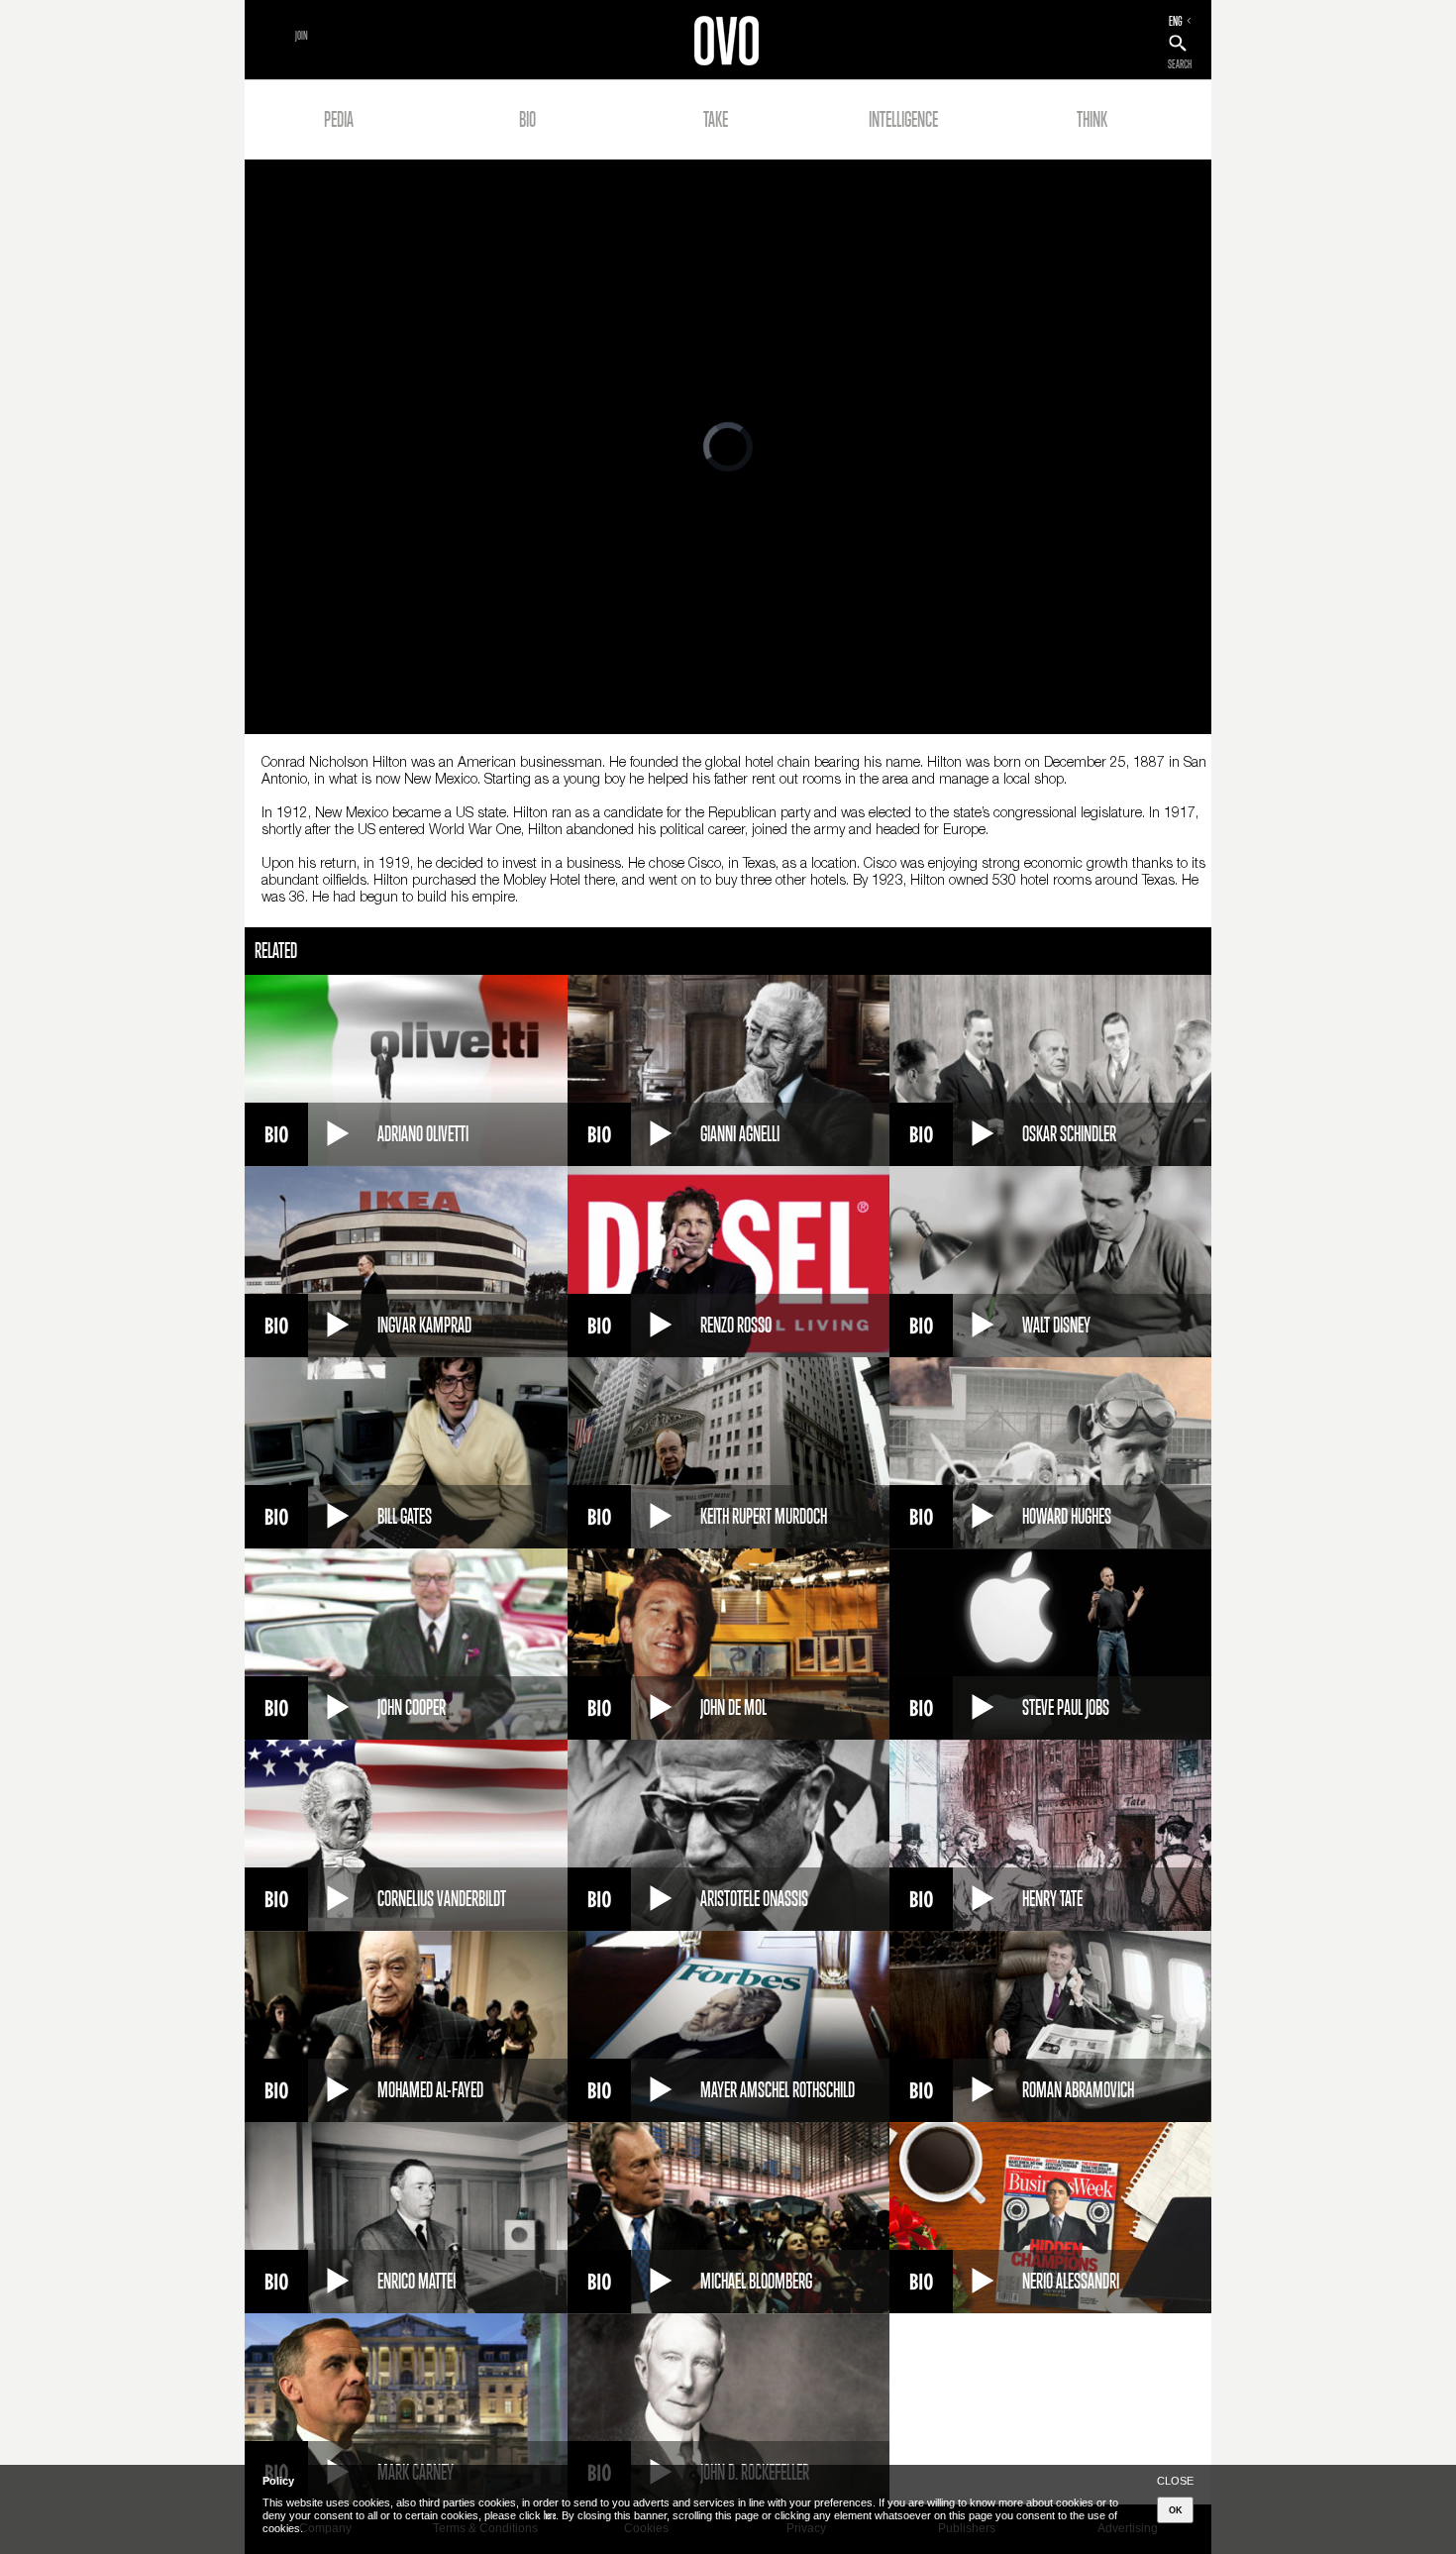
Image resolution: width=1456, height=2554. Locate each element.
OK (1176, 2510)
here (550, 2515)
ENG (1176, 21)
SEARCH (1180, 64)
